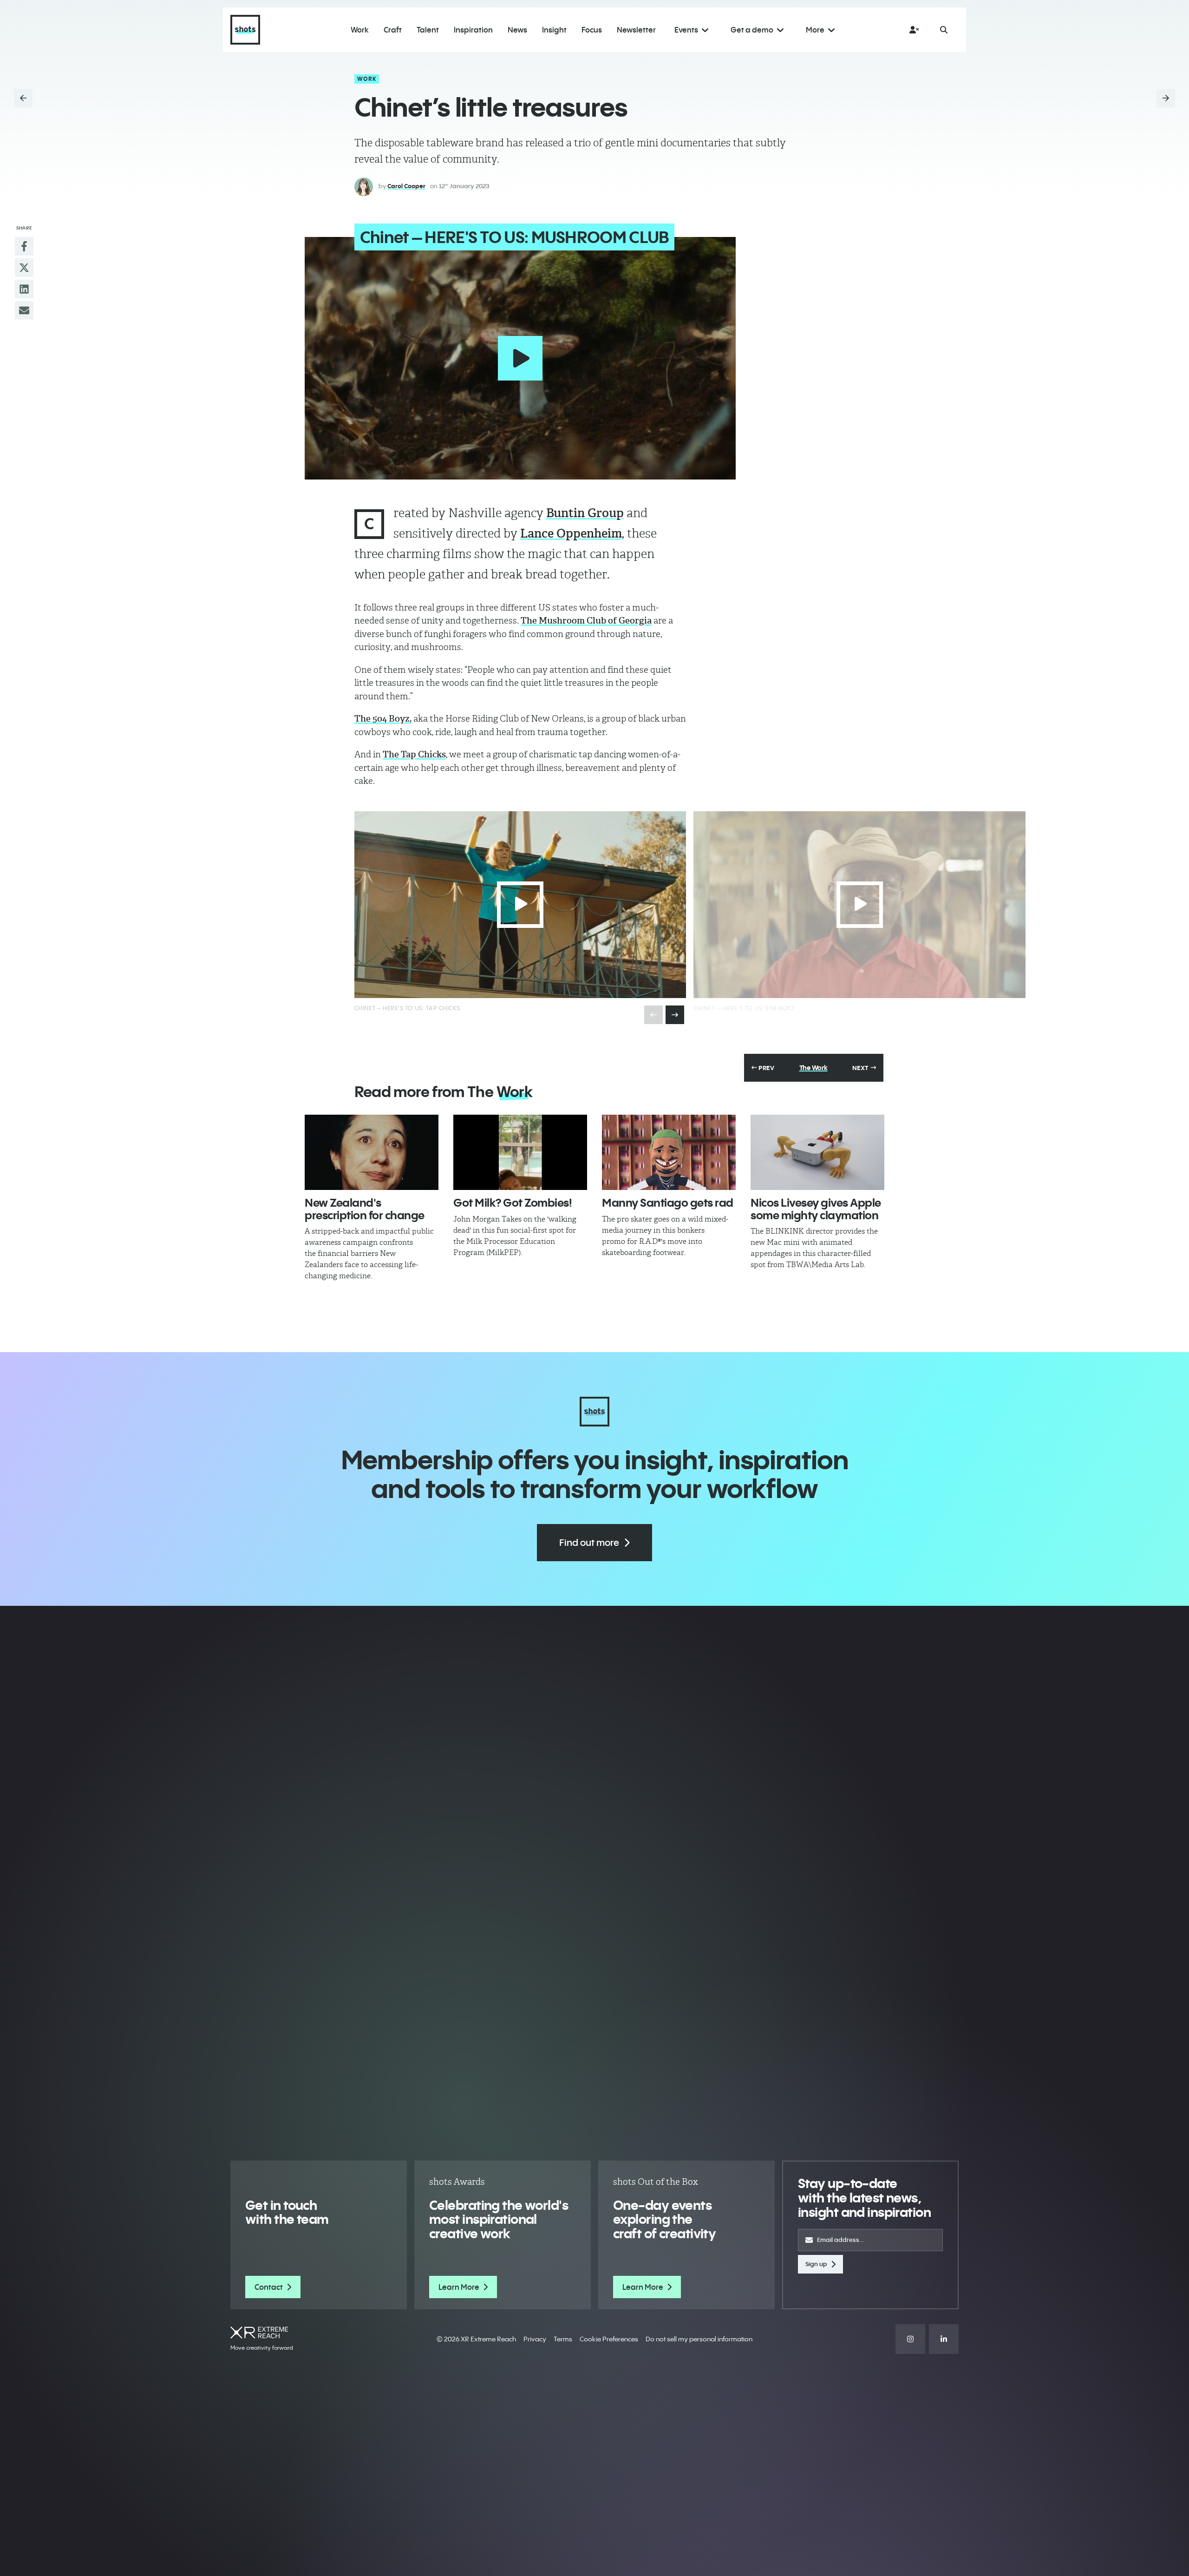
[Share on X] (24, 268)
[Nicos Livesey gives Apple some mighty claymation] (817, 1152)
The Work (813, 1068)
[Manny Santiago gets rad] (669, 1152)
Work (367, 79)
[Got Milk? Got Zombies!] (520, 1152)
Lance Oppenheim (571, 533)
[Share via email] (24, 310)
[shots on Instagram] (910, 2339)
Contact (269, 2287)
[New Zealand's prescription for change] (372, 1152)
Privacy (535, 2339)
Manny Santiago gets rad (668, 1203)
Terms (563, 2339)
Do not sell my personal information (699, 2339)
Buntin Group (585, 513)
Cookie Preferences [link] (609, 2339)
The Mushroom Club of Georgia (586, 621)
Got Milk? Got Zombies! (513, 1203)
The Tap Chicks (414, 754)
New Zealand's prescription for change (365, 1209)
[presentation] (675, 1015)
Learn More (459, 2287)
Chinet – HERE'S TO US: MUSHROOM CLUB (515, 237)
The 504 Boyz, (383, 719)
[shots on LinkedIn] (944, 2339)
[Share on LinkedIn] (24, 289)
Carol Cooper (406, 186)
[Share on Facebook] (24, 246)
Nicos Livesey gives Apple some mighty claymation (816, 1209)
